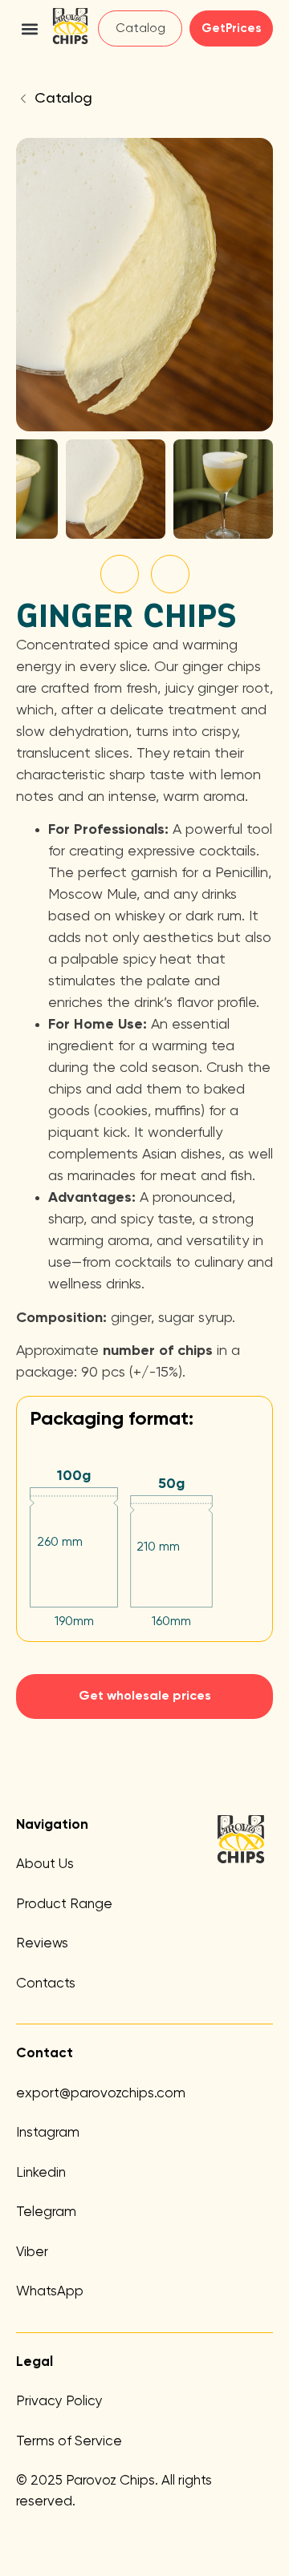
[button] (29, 28)
